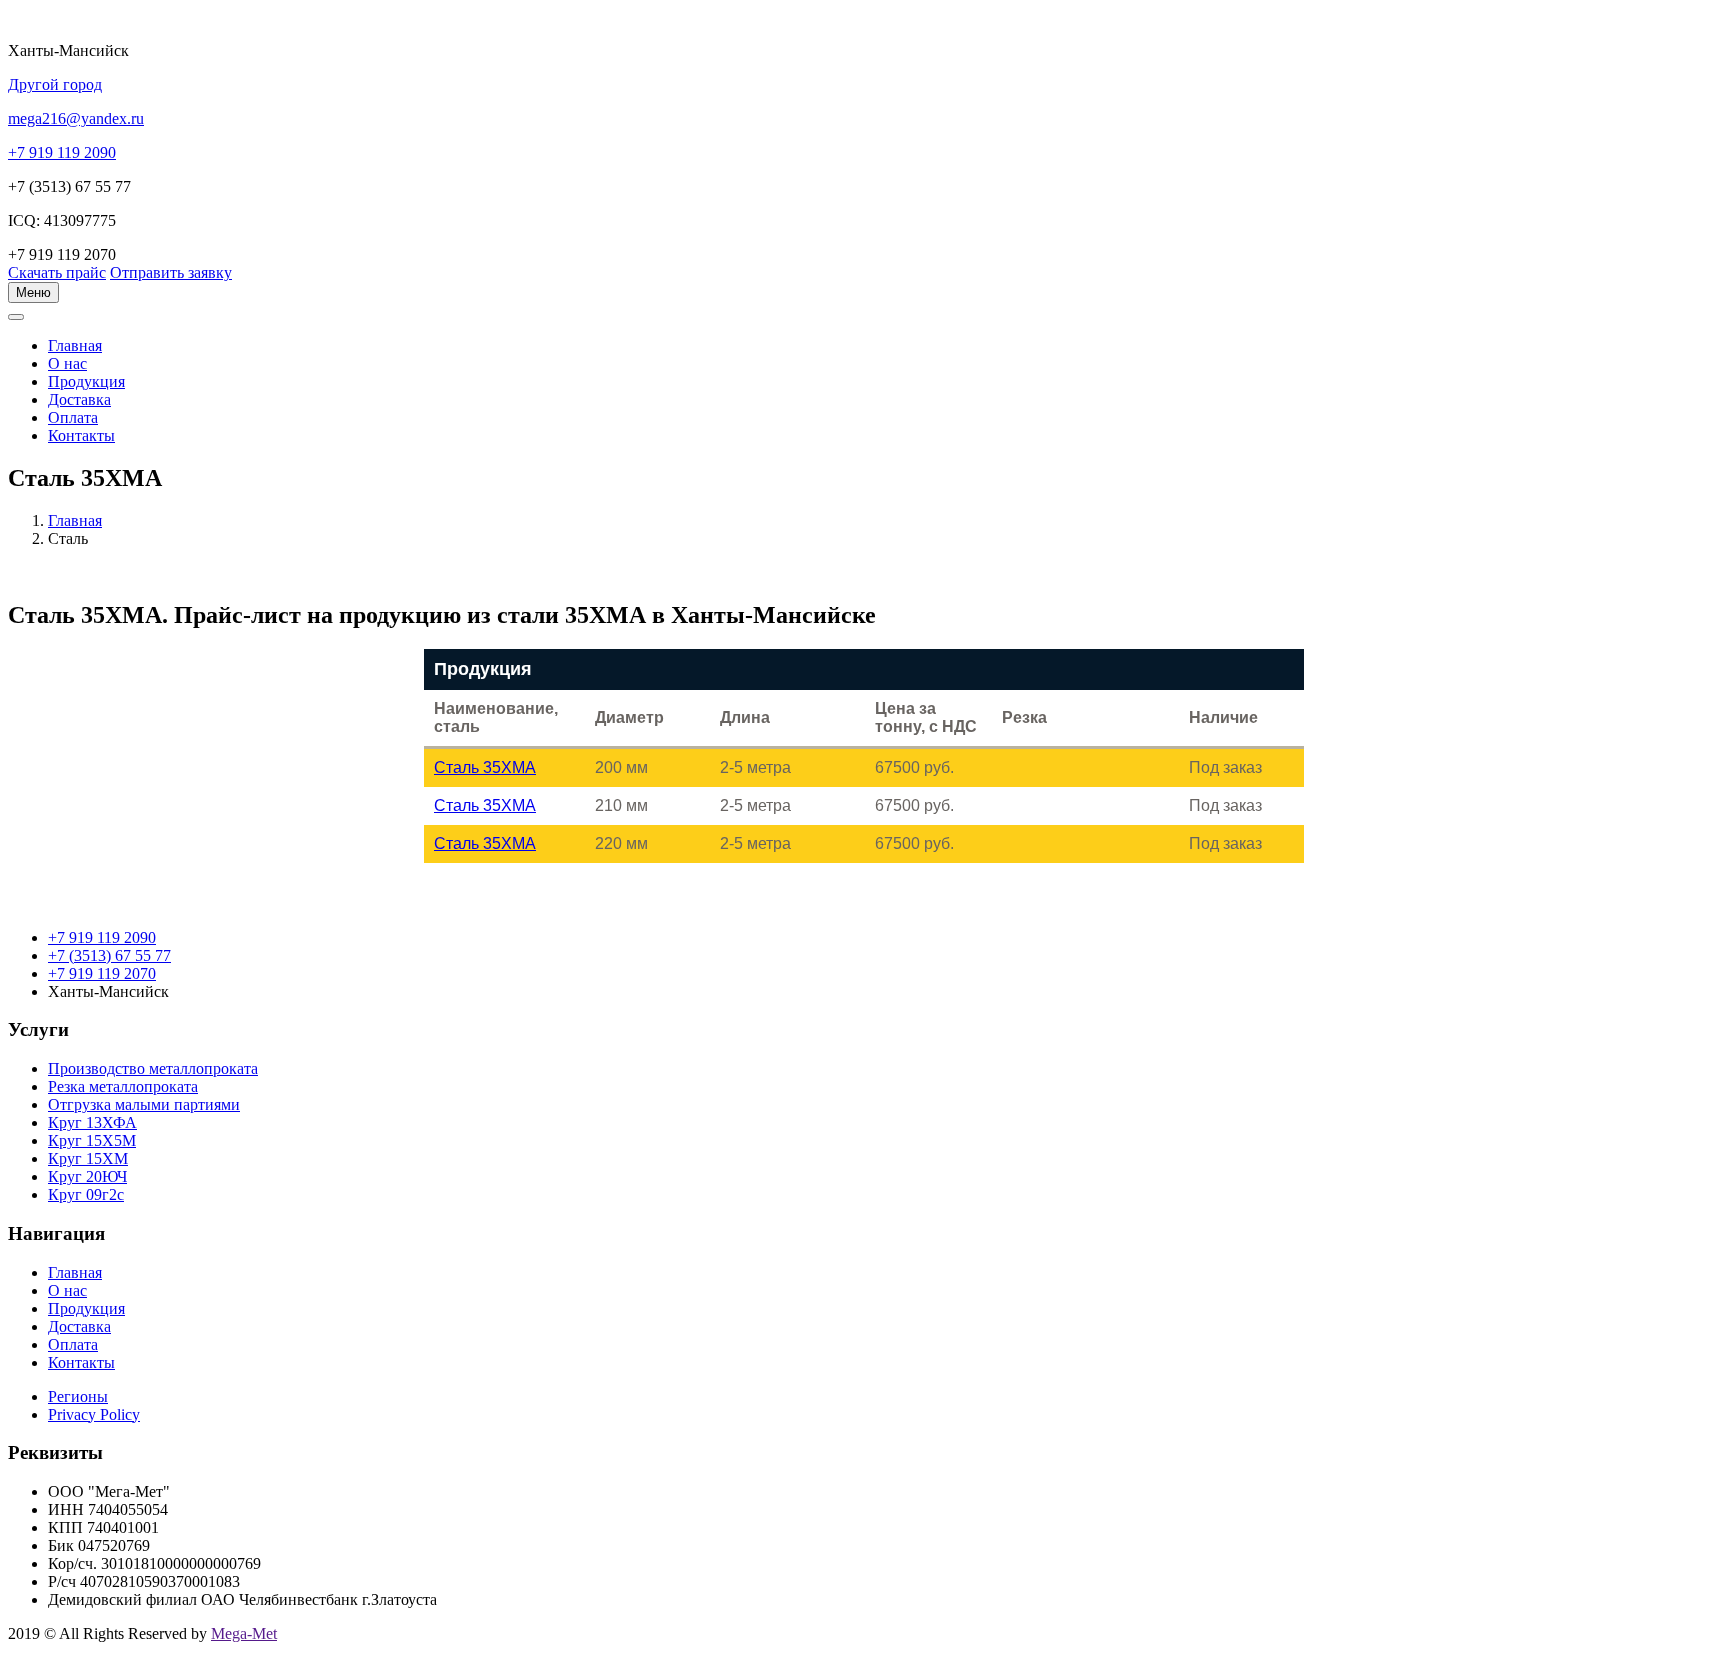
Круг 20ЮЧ (87, 1176)
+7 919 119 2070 (102, 973)
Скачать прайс (57, 272)
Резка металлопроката (123, 1086)
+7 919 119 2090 (102, 937)
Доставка (79, 399)
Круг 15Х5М (92, 1140)
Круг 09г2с (86, 1194)
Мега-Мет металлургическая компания (113, 328)
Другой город (55, 84)
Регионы (78, 1396)
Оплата (73, 417)
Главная (75, 520)
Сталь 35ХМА (485, 767)
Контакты (81, 435)
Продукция (86, 381)
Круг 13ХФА (92, 1122)
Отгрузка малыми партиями (144, 1104)
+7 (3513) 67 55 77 (109, 955)
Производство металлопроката (153, 1068)
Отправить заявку (171, 272)
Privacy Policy (94, 1414)
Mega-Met (244, 1633)
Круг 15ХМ (88, 1158)
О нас (67, 363)
